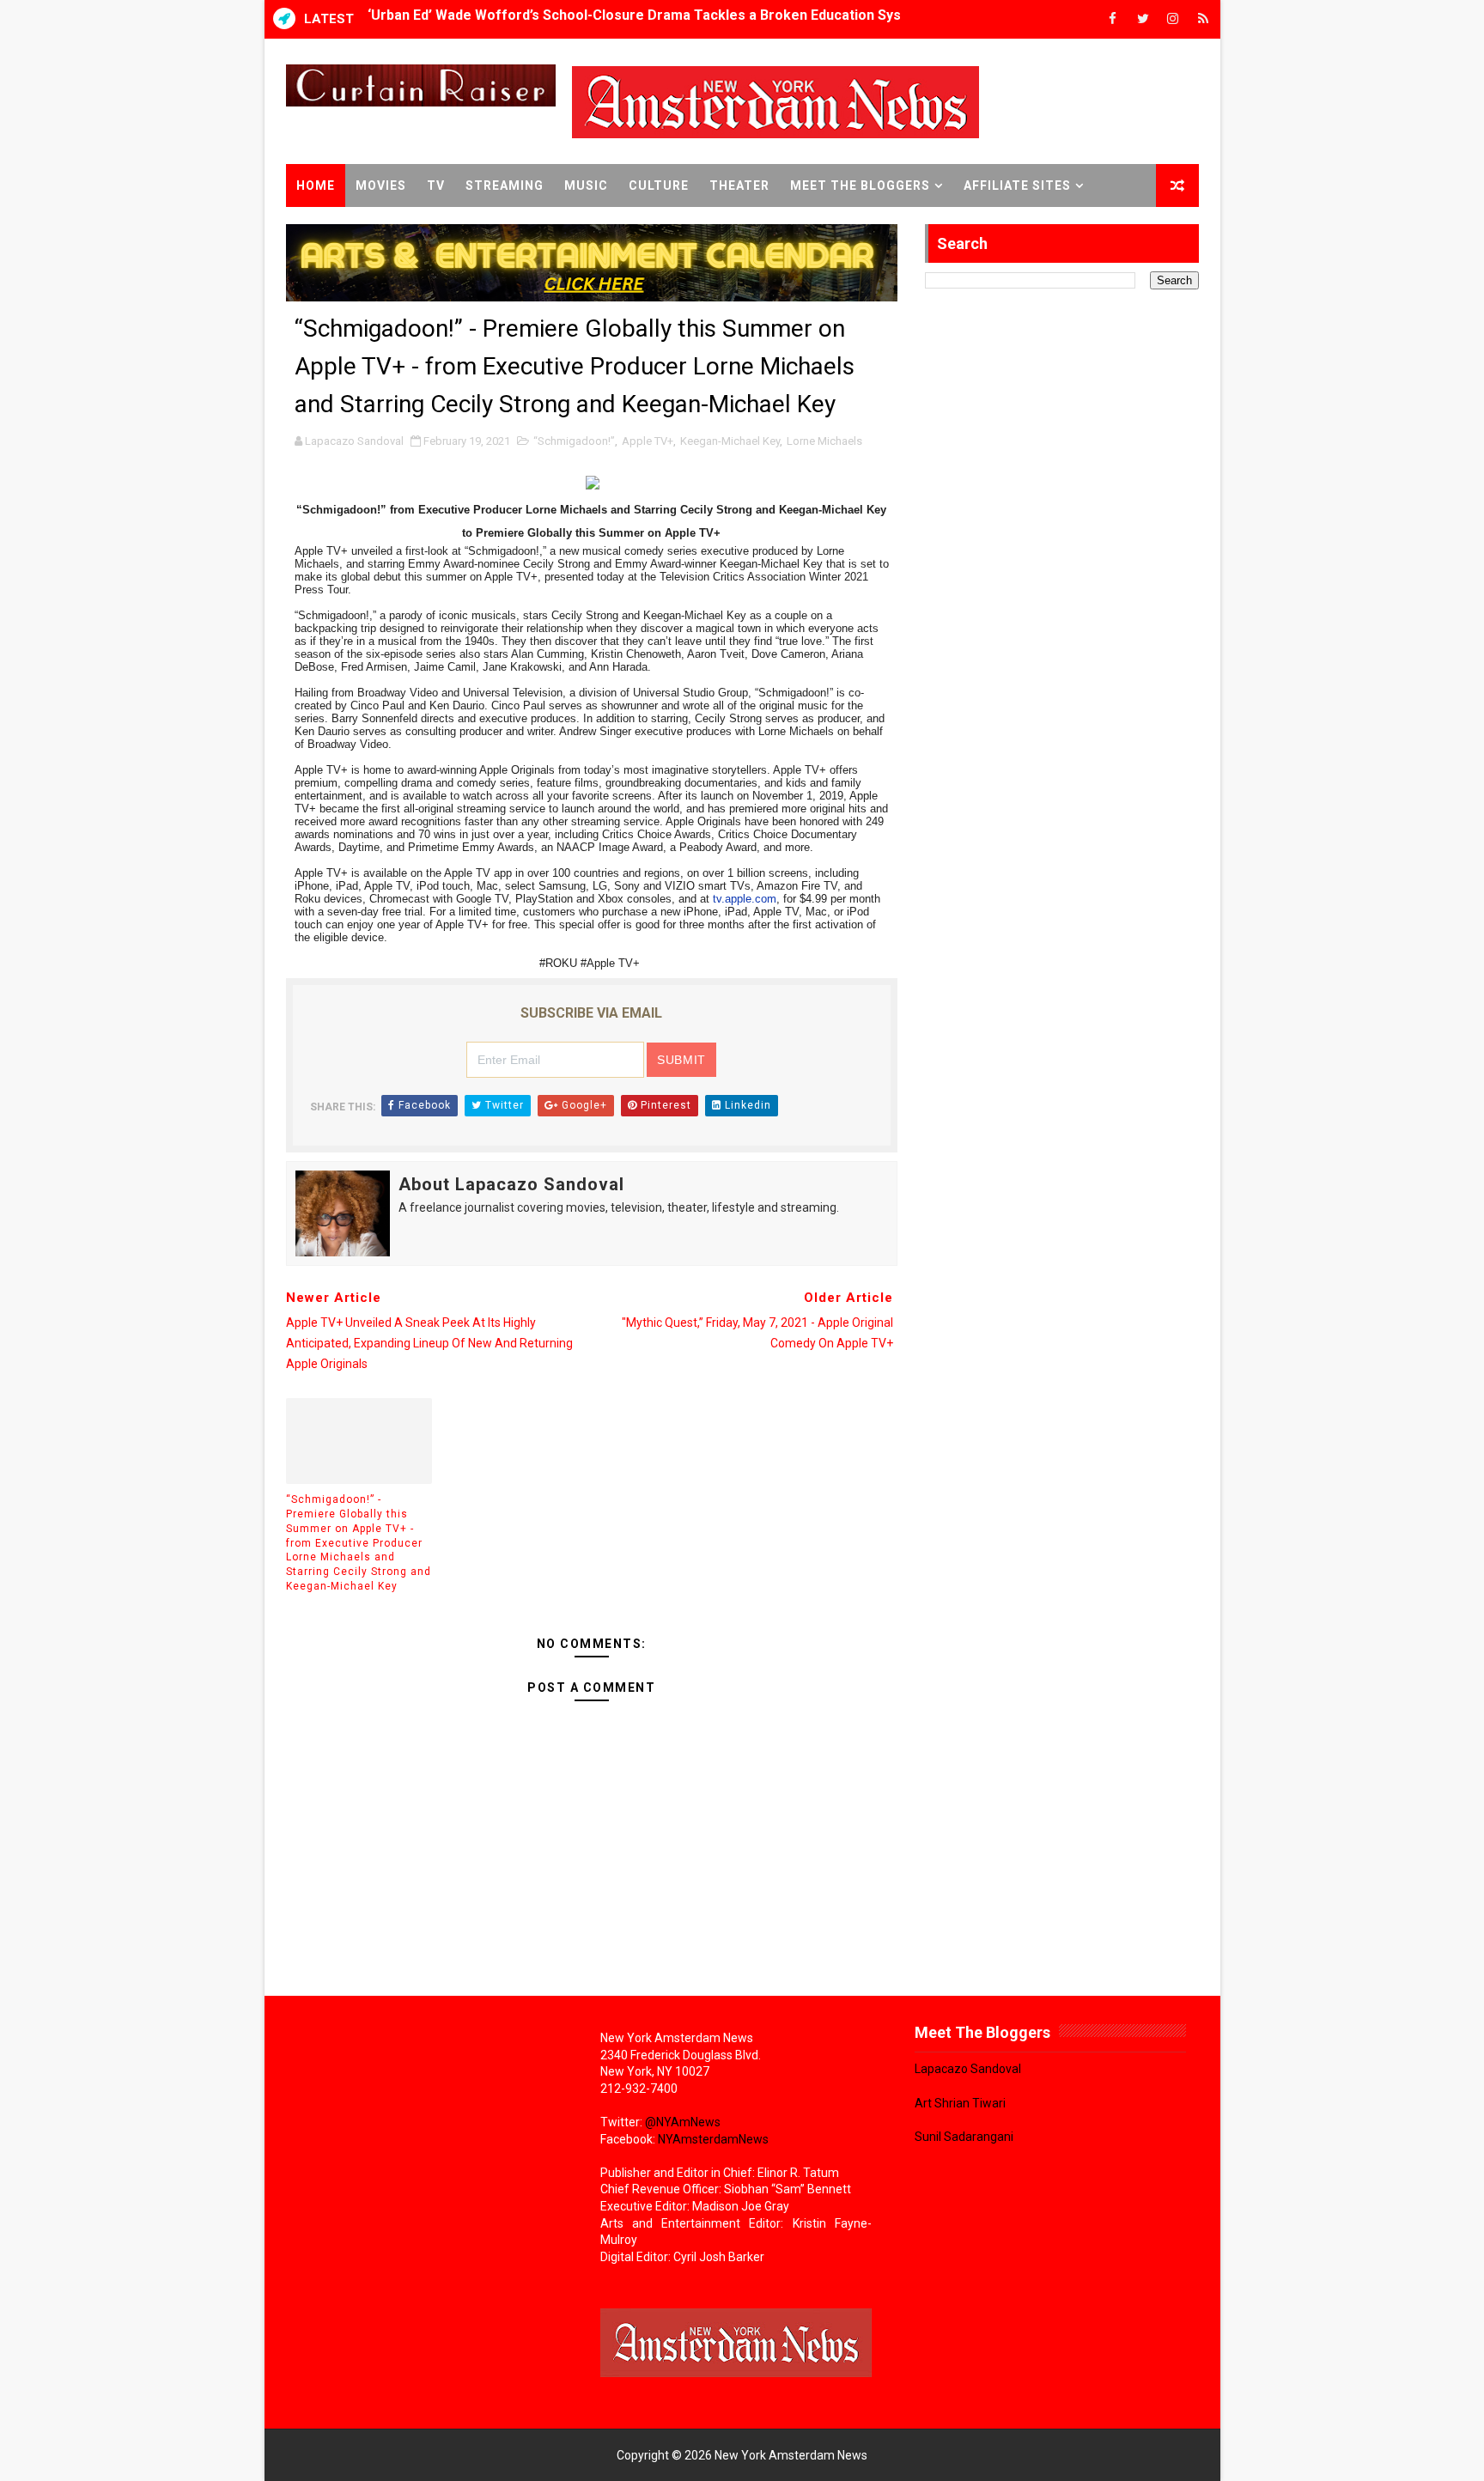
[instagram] (1173, 19)
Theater (739, 185)
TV (436, 185)
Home (316, 185)
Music (586, 185)
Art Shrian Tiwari (960, 2103)
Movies (381, 185)
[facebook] (1113, 19)
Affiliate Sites (1017, 185)
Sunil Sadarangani (964, 2137)
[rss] (1203, 19)
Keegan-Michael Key (730, 441)
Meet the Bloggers (860, 185)
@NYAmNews (683, 2122)
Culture (659, 185)
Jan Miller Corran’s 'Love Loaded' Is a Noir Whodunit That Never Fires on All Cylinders (645, 19)
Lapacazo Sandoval (968, 2069)
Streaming (505, 185)
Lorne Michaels (824, 441)
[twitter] (1143, 19)
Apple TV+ (648, 441)
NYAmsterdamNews (713, 2139)
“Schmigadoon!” (574, 441)
